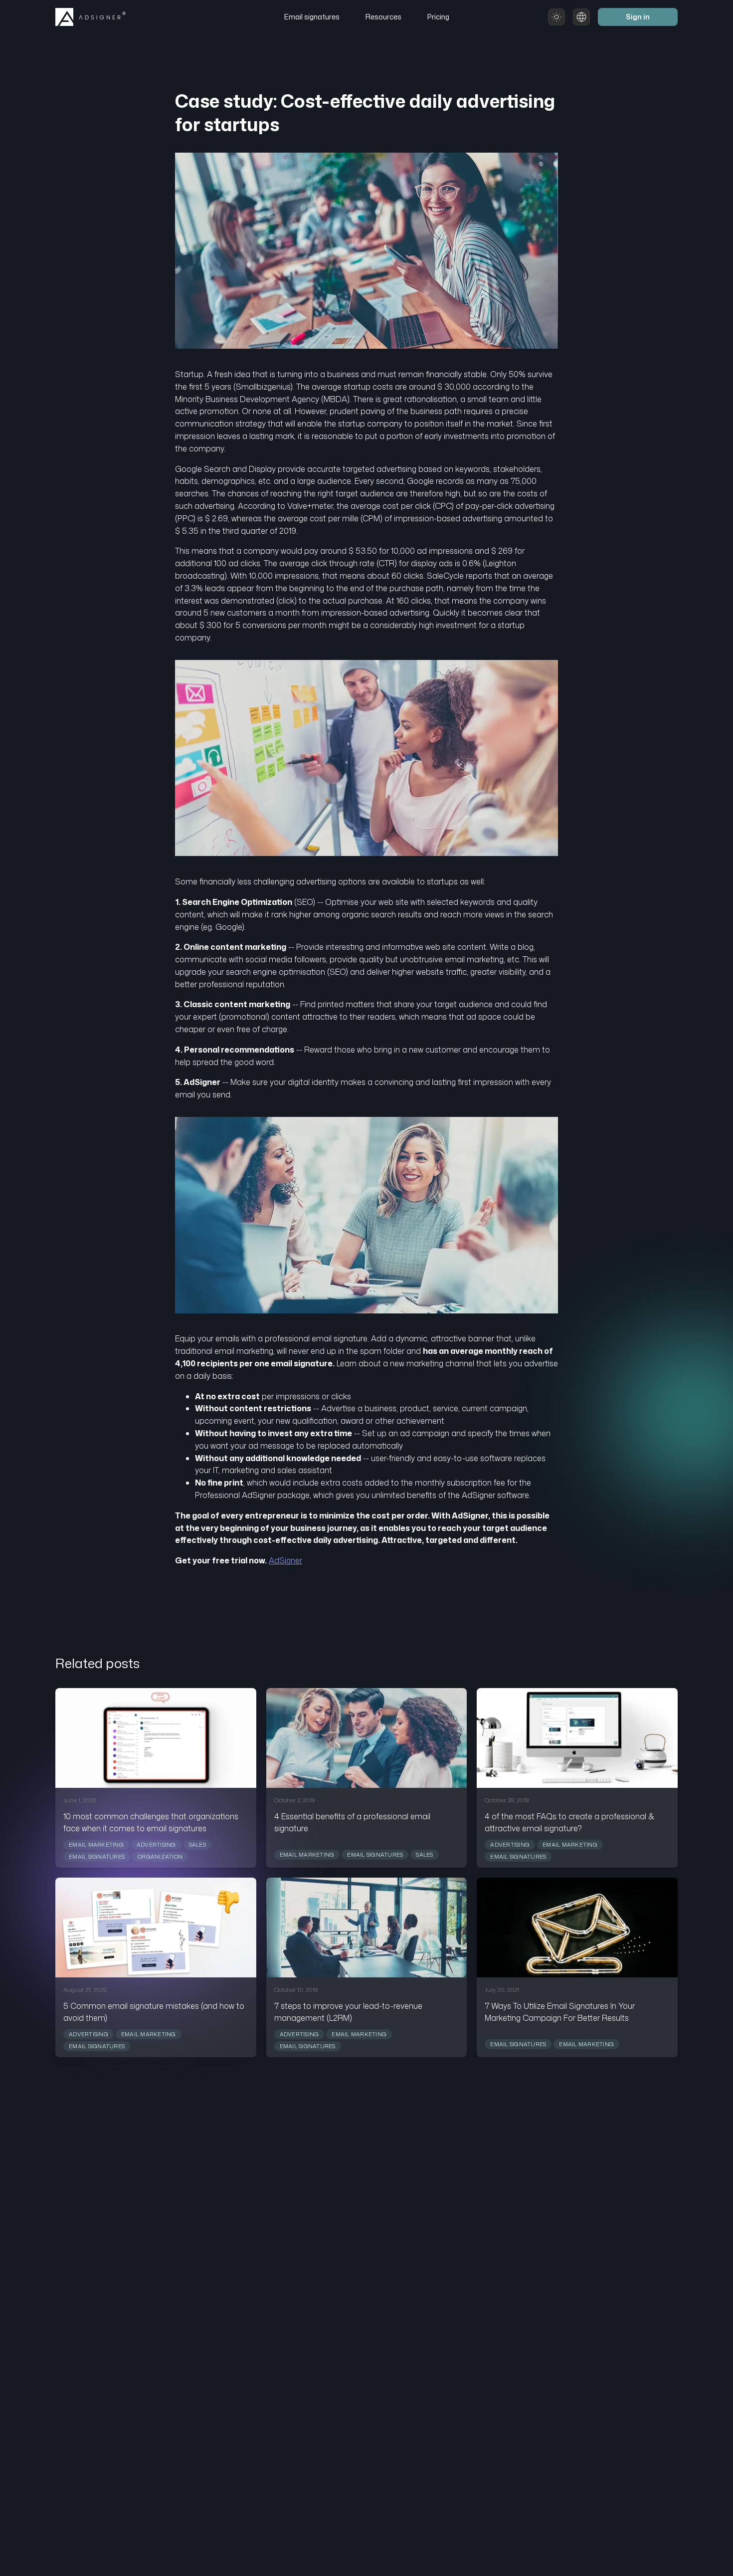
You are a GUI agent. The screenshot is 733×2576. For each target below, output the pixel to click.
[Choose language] (581, 17)
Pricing (438, 17)
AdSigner (285, 1560)
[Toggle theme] (556, 17)
